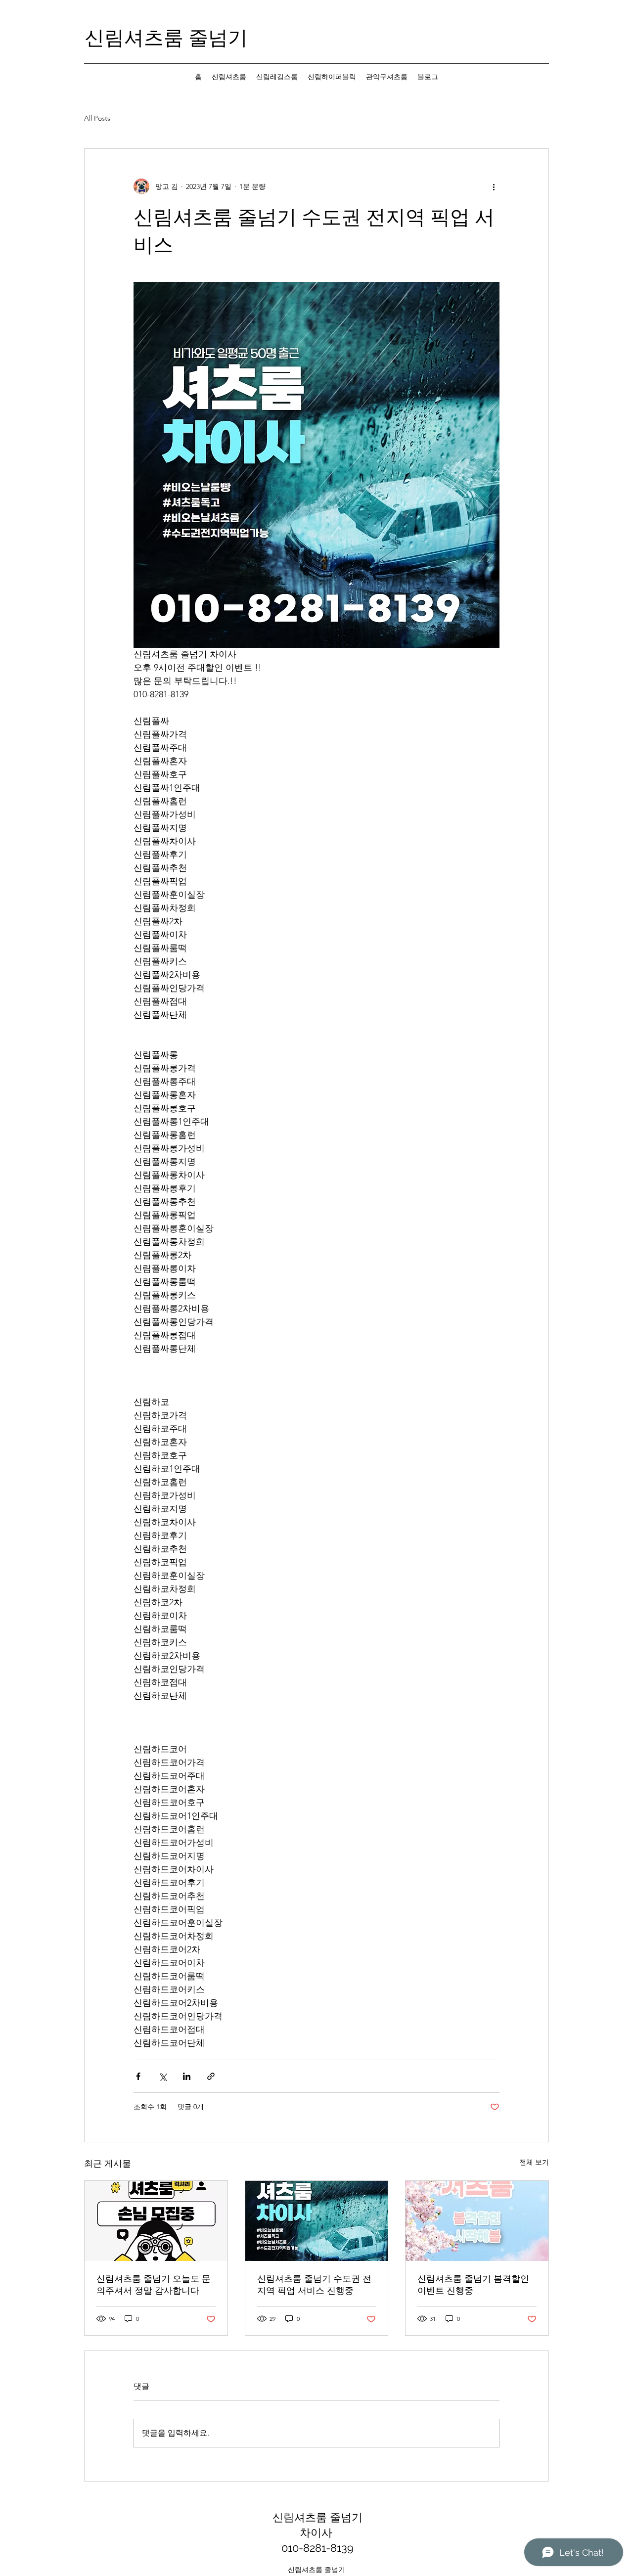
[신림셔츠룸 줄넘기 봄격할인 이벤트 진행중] (477, 2221)
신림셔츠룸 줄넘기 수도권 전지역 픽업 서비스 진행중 (314, 2284)
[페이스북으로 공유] (138, 2076)
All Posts (97, 118)
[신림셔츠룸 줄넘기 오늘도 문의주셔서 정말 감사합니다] (156, 2221)
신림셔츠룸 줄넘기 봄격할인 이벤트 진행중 (473, 2284)
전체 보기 (534, 2162)
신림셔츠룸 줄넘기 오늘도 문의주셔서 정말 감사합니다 (154, 2284)
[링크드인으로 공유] (187, 2076)
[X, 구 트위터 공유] (162, 2076)
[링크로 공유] (211, 2076)
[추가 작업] (494, 186)
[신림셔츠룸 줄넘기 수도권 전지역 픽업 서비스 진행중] (317, 2221)
